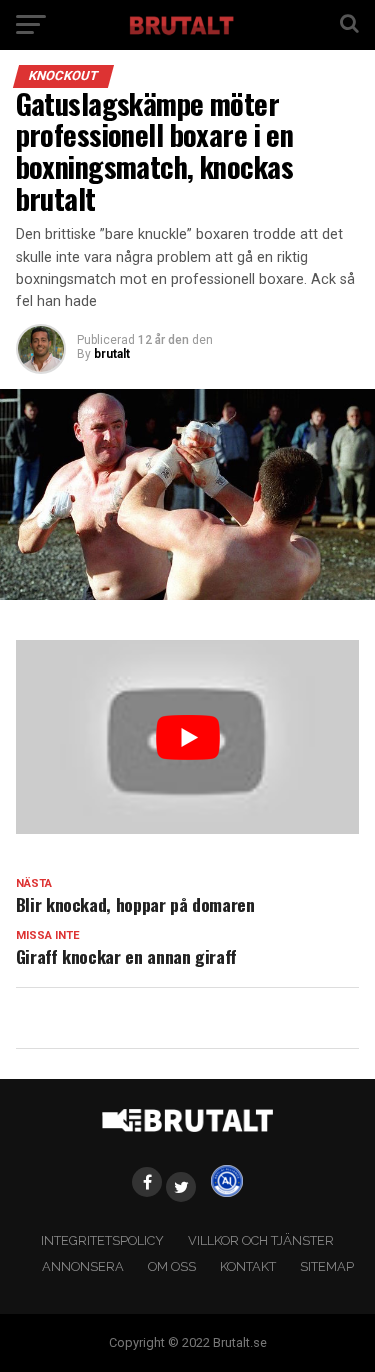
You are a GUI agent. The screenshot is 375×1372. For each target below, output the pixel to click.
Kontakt (248, 1266)
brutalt (112, 354)
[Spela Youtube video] (188, 736)
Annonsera (83, 1266)
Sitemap (327, 1266)
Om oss (172, 1266)
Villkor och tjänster (261, 1240)
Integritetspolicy (102, 1240)
